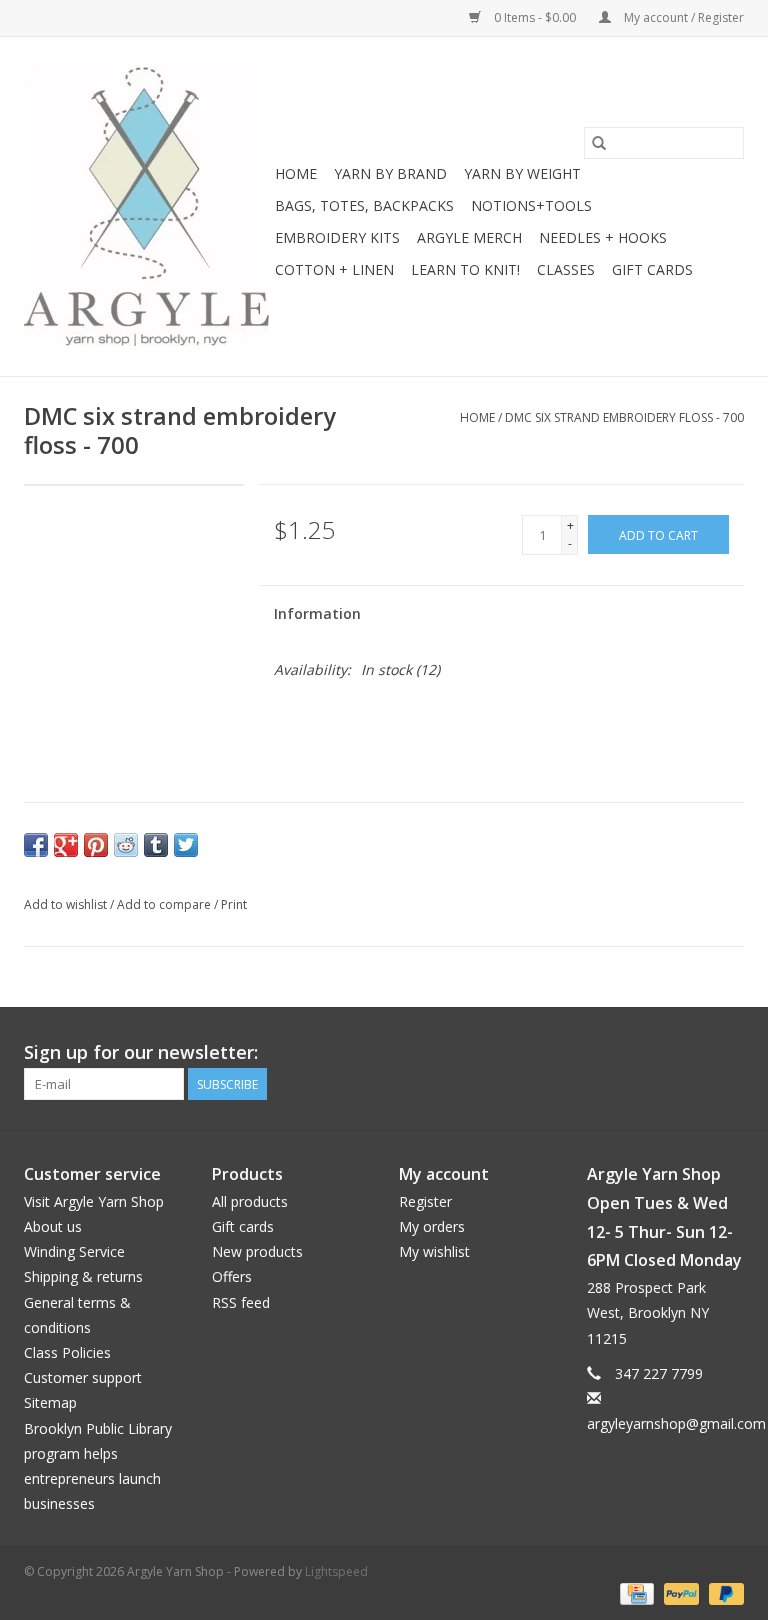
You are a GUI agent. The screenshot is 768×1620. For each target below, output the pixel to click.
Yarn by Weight (522, 173)
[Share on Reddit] (126, 845)
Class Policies (67, 1352)
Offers (232, 1276)
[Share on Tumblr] (156, 845)
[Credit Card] (635, 1592)
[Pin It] (96, 845)
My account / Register (682, 17)
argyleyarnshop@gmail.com (676, 1423)
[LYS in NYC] (146, 206)
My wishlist (434, 1251)
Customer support (83, 1377)
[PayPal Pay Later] (723, 1592)
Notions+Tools (531, 205)
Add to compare (165, 904)
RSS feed (241, 1302)
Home (296, 173)
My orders (432, 1226)
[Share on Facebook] (36, 845)
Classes (566, 269)
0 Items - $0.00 (535, 17)
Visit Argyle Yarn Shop (94, 1201)
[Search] (599, 143)
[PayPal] (679, 1592)
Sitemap (50, 1402)
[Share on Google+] (66, 845)
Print (234, 904)
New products (257, 1251)
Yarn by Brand (390, 173)
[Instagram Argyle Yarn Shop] (728, 1053)
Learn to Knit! (465, 269)
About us (53, 1226)
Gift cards (652, 269)
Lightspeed (336, 1571)
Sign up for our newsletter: (141, 1052)
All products (250, 1201)
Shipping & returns (83, 1276)
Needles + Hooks (603, 237)
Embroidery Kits (337, 237)
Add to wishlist (67, 904)
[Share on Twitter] (186, 845)
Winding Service (74, 1251)
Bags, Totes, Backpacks (364, 205)
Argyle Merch (469, 237)
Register (425, 1201)
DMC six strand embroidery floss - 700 (624, 417)
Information (317, 613)
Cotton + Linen (334, 269)
